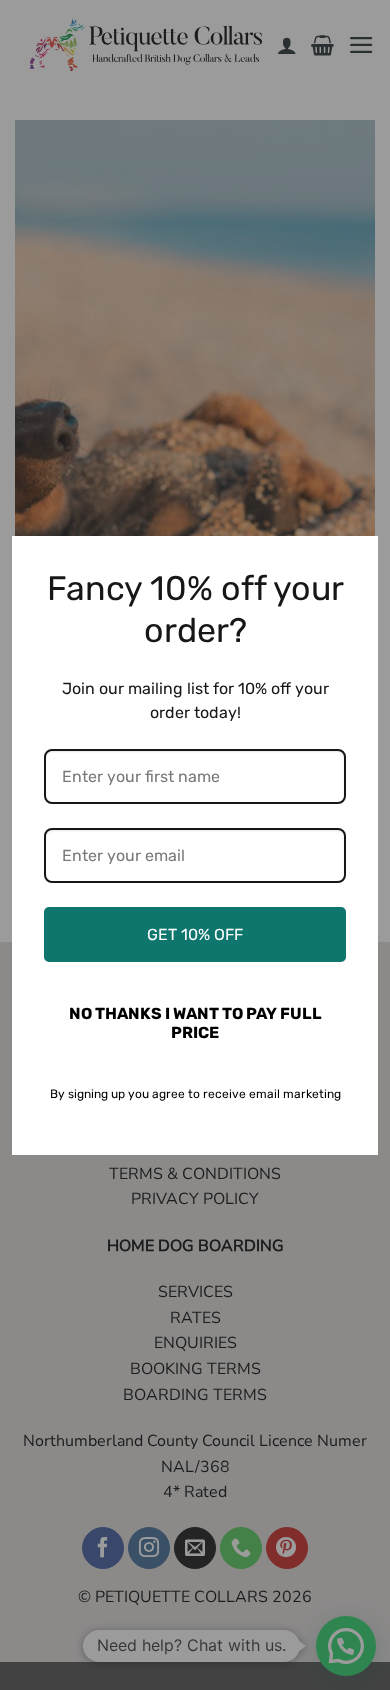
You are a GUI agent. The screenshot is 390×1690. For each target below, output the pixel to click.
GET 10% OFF (195, 934)
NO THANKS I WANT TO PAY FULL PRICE (195, 1023)
